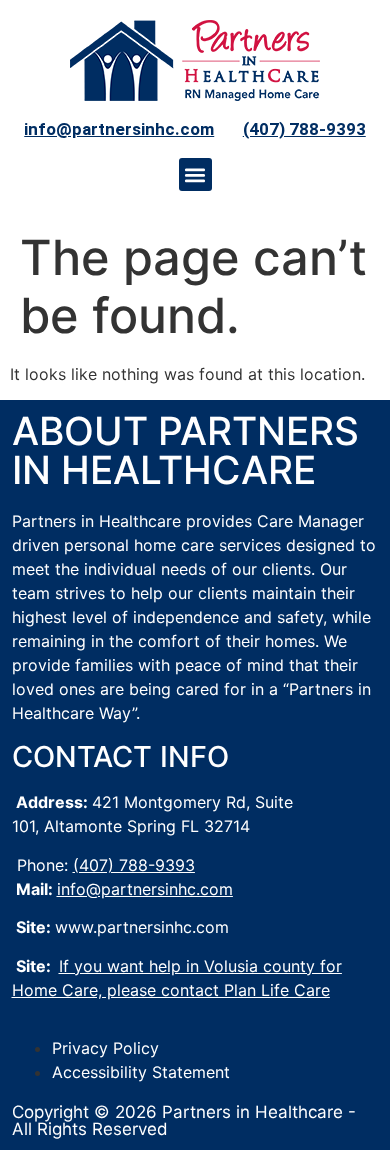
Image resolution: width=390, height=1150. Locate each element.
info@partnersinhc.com (119, 129)
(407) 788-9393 (304, 129)
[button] (195, 174)
